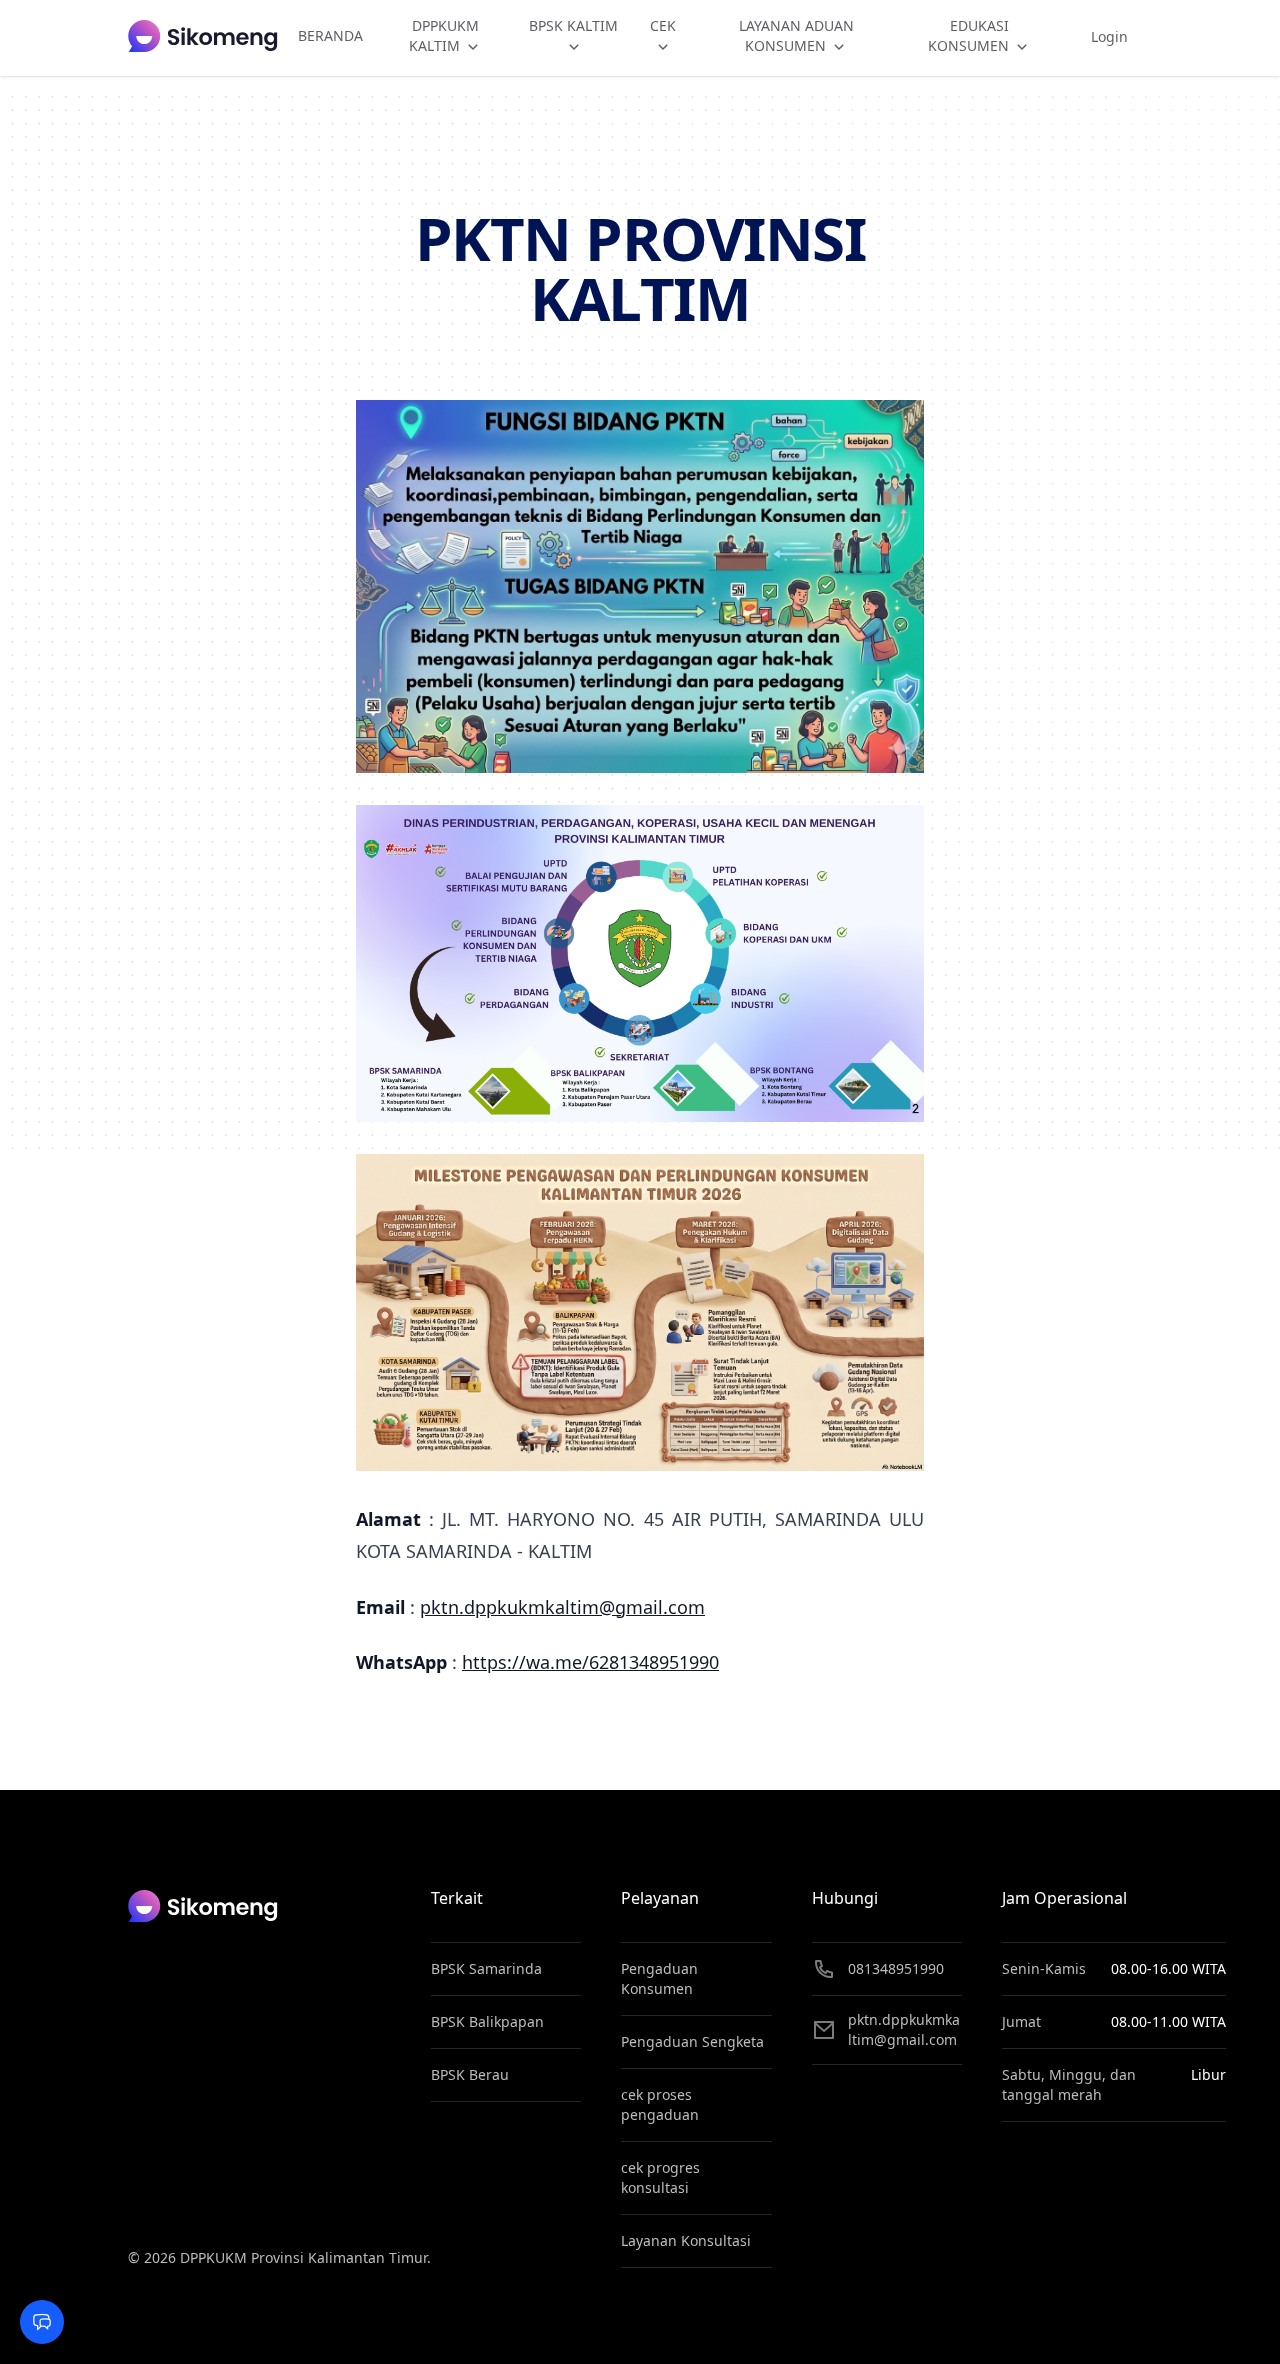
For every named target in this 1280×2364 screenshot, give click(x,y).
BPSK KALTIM (573, 25)
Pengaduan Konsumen (659, 1978)
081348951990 (896, 1968)
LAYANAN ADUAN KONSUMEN (796, 35)
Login (1109, 36)
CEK (663, 25)
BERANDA (330, 35)
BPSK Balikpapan (487, 2021)
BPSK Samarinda (486, 1968)
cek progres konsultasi (660, 2177)
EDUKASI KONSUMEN (970, 35)
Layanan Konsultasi (686, 2240)
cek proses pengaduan (660, 2104)
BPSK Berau (470, 2074)
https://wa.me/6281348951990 (590, 1662)
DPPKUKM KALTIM (444, 35)
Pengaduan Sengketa (692, 2041)
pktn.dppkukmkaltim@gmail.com (562, 1607)
